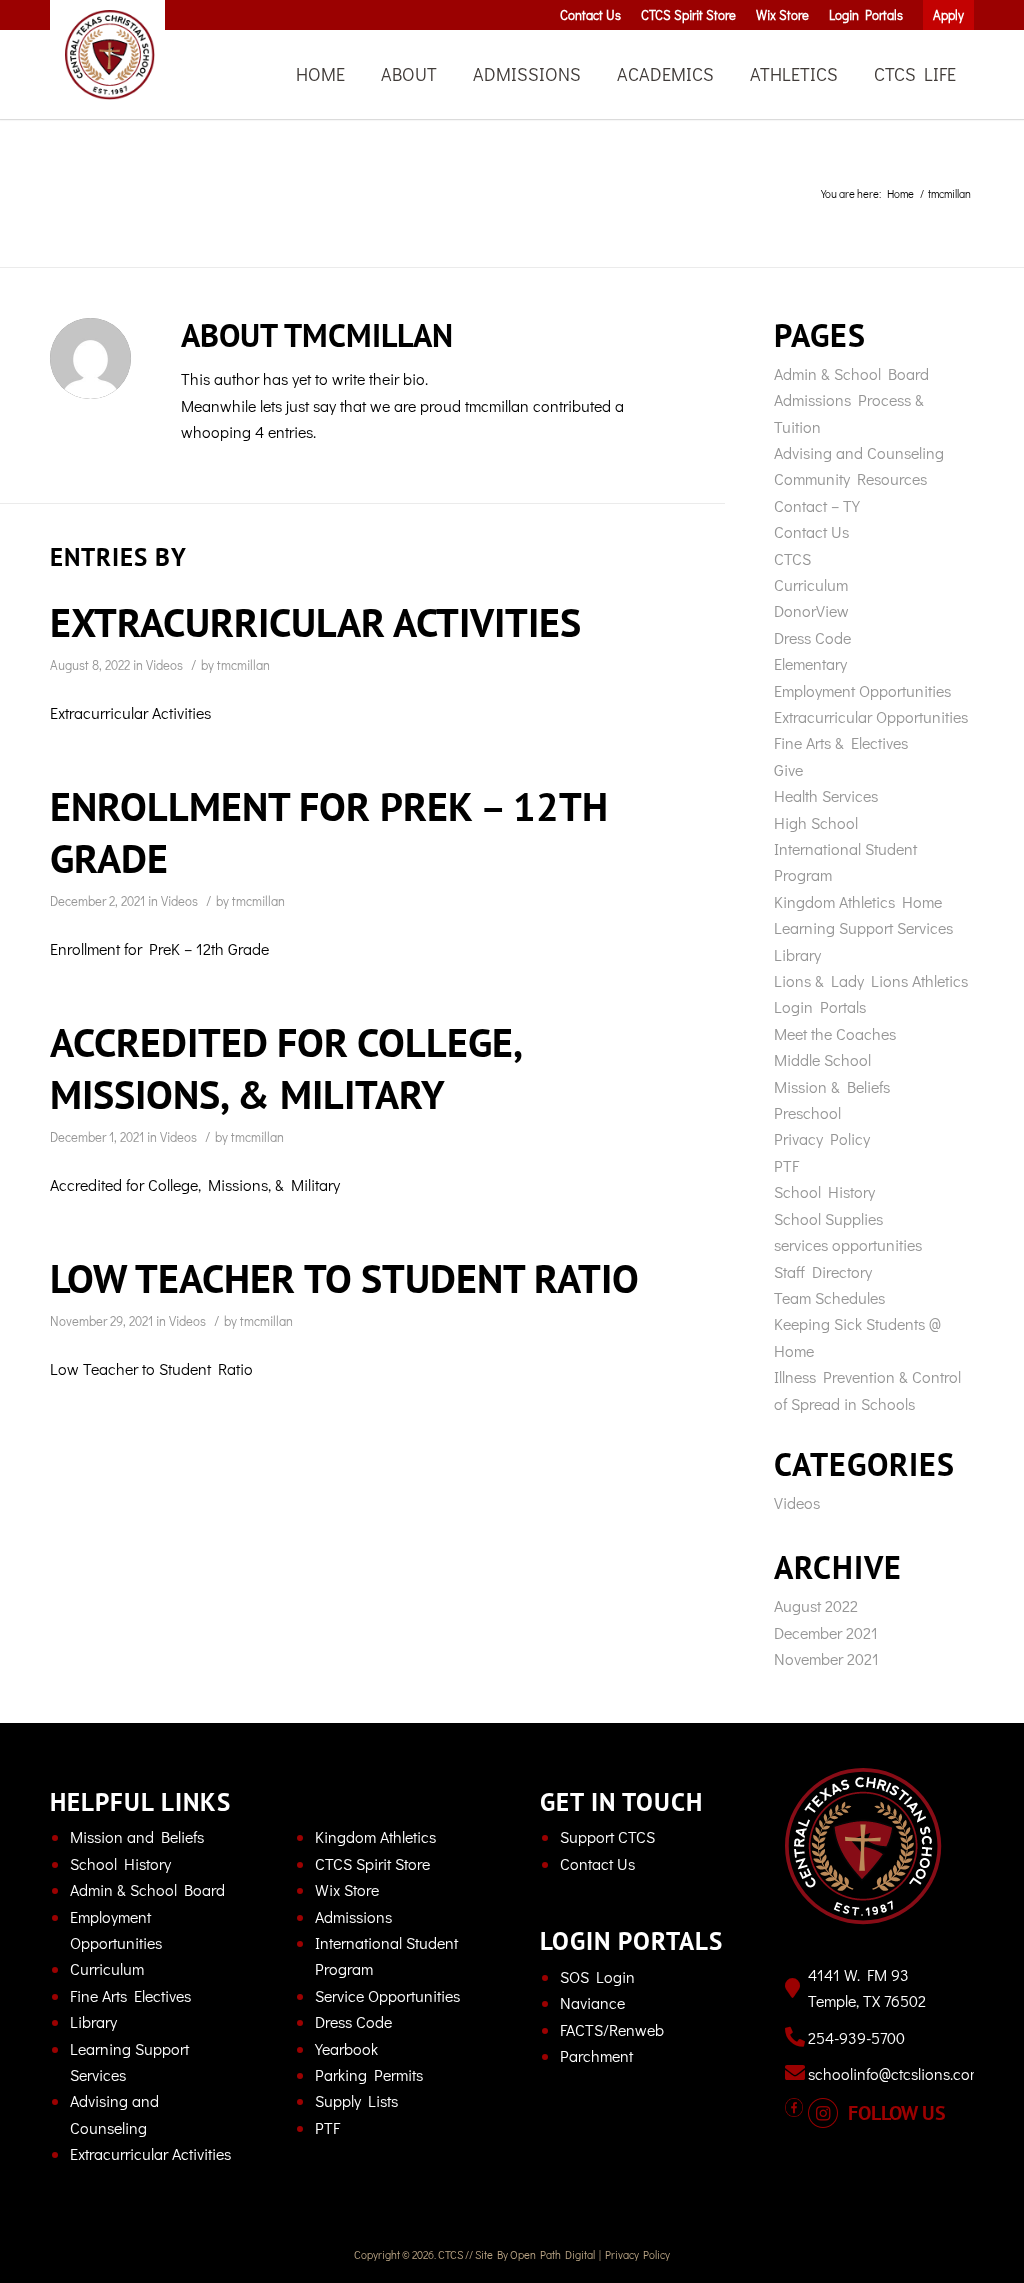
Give (788, 769)
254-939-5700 (856, 2037)
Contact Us (811, 531)
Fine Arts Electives (130, 1995)
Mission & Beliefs (832, 1086)
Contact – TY (817, 505)
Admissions (353, 1916)
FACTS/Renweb (612, 2029)
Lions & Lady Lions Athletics (871, 980)
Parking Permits (369, 2074)
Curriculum (811, 584)
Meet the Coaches (835, 1033)
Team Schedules (829, 1297)
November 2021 (826, 1658)
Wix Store (347, 1889)
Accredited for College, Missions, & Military (285, 1068)
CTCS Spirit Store (372, 1863)
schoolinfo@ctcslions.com (895, 2073)
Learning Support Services (863, 927)
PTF (786, 1165)
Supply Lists (356, 2100)
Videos (164, 664)
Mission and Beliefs (137, 1836)
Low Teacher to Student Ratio (344, 1278)
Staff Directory (823, 1271)
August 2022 (816, 1605)
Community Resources (850, 478)
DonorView (811, 610)
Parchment (596, 2055)
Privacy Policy (822, 1138)
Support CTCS (607, 1836)
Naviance (592, 2002)
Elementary (810, 663)
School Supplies (828, 1218)
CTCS (792, 558)
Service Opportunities (387, 1995)
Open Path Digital (552, 2254)
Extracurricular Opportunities (871, 716)
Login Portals (820, 1006)
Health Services (826, 795)
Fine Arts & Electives (841, 742)
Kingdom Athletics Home (858, 901)
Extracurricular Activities (315, 622)
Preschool (807, 1112)
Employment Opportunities (862, 690)
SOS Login (597, 1976)
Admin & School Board (851, 373)
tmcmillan (243, 664)
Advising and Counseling (859, 452)
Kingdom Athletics (375, 1836)
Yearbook (346, 2048)
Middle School (822, 1059)
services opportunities (848, 1244)
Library (797, 954)
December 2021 (826, 1632)
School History (824, 1191)
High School (816, 822)
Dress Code (812, 637)
